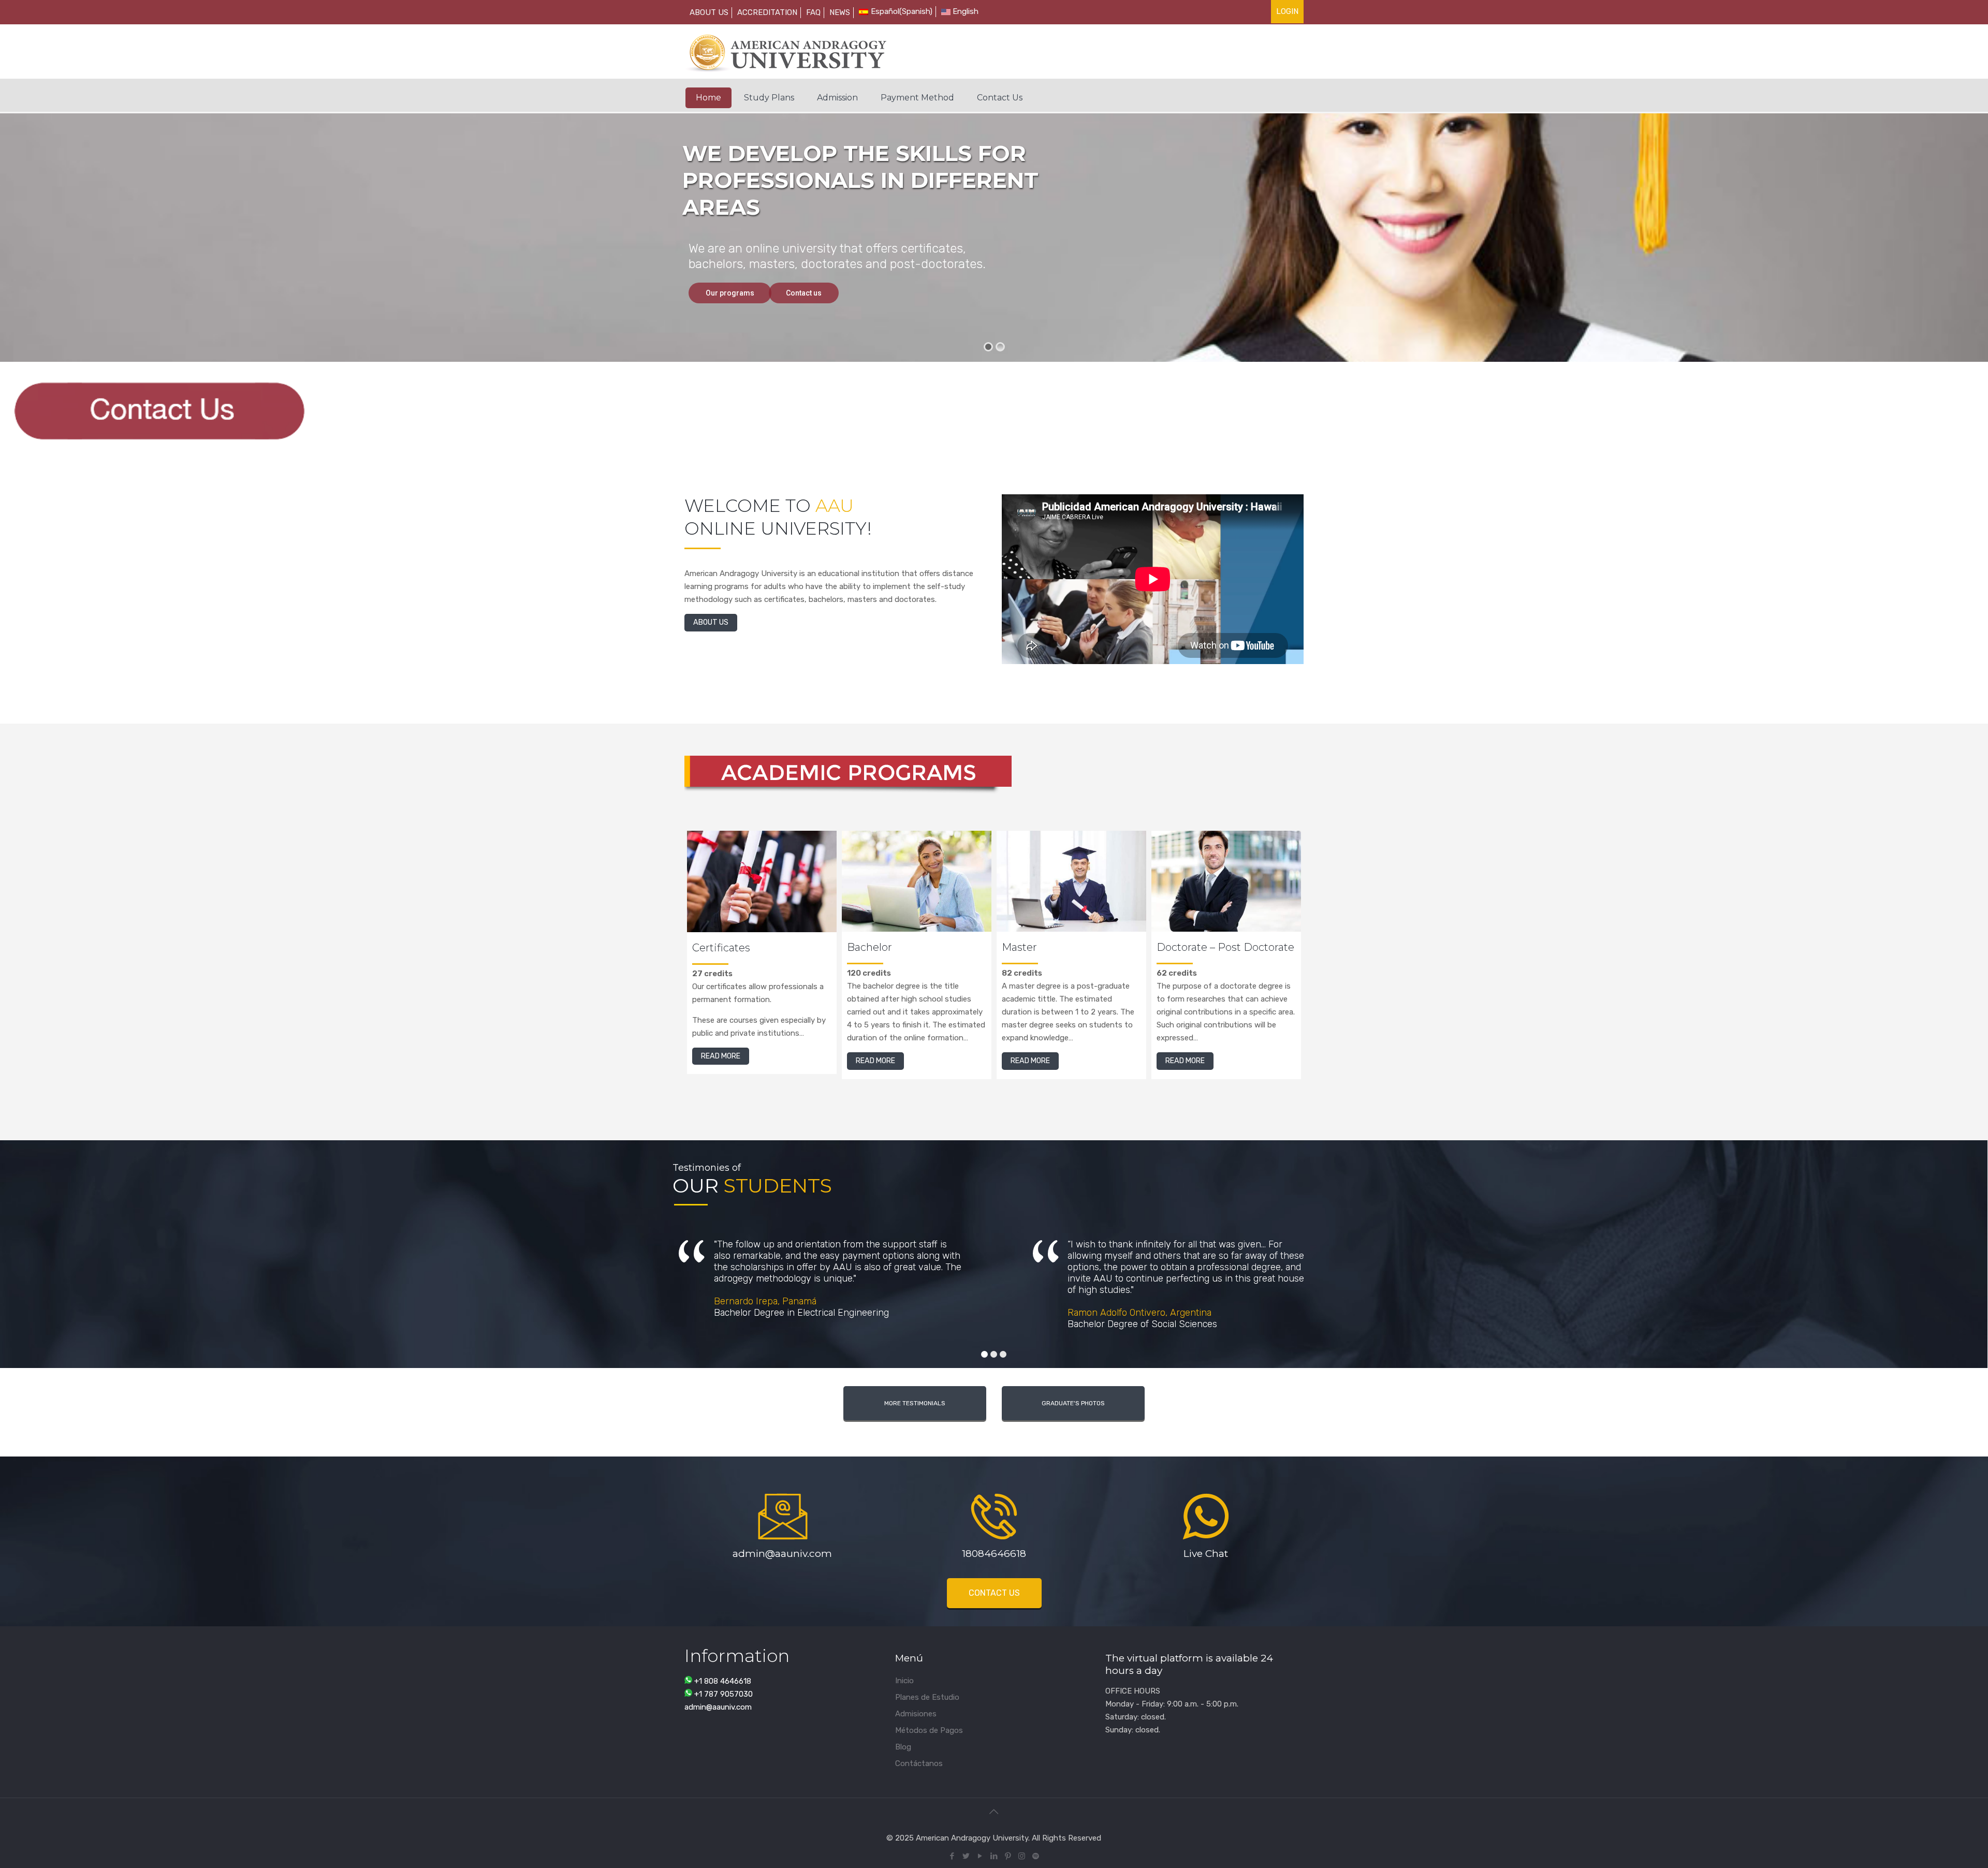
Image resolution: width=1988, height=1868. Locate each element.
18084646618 (994, 1554)
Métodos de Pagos (929, 1730)
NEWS (840, 12)
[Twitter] (966, 1856)
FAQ (813, 12)
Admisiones (916, 1714)
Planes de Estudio (927, 1697)
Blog (903, 1747)
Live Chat (1206, 1554)
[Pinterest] (1008, 1856)
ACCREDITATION (767, 12)
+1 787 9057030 (723, 1694)
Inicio (904, 1681)
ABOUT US (709, 12)
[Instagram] (1022, 1856)
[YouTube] (980, 1856)
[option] (762, 961)
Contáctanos (919, 1763)
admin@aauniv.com (782, 1554)
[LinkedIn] (994, 1856)
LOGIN (1287, 11)
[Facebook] (952, 1856)
